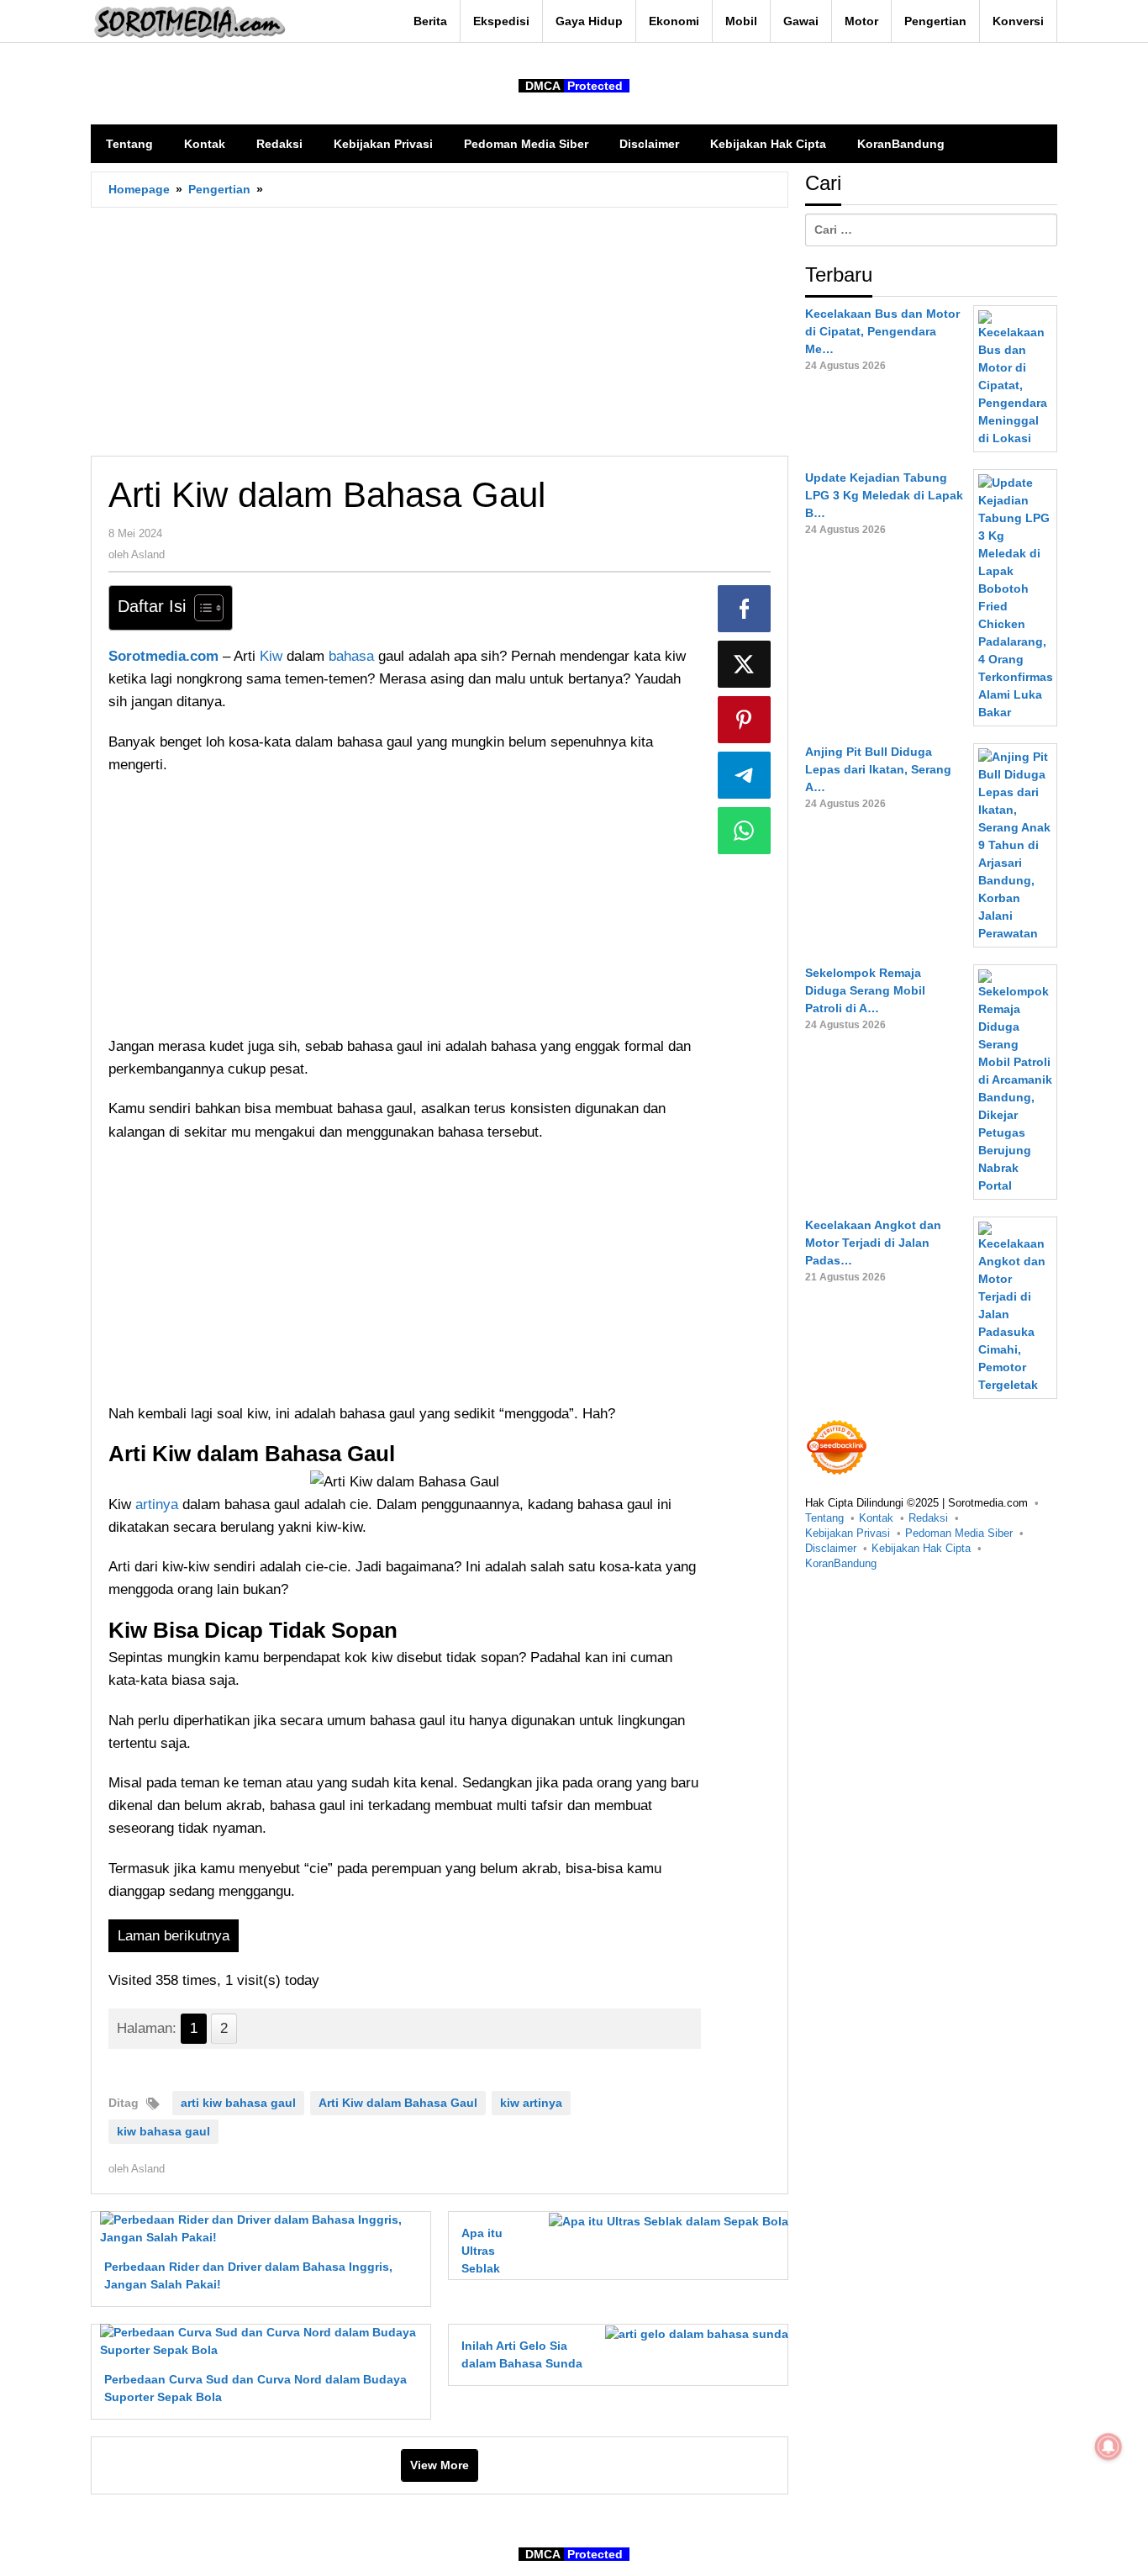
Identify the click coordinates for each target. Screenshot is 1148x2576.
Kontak (876, 1518)
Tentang (824, 1518)
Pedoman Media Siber (959, 1533)
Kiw (273, 656)
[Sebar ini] (745, 609)
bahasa (353, 656)
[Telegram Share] (745, 775)
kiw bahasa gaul (163, 2131)
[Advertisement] (440, 331)
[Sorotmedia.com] (188, 22)
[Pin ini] (745, 720)
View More (440, 2465)
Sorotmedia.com (163, 656)
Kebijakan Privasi (848, 1533)
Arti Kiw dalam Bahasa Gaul (398, 2103)
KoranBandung (841, 1563)
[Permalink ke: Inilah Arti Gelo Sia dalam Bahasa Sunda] (692, 2333)
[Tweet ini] (745, 664)
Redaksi (928, 1518)
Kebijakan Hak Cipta (921, 1548)
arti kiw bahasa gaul (238, 2103)
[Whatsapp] (745, 831)
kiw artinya (531, 2103)
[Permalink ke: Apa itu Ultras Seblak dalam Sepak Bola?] (664, 2220)
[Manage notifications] (1109, 2447)
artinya (159, 1504)
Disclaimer (831, 1548)
